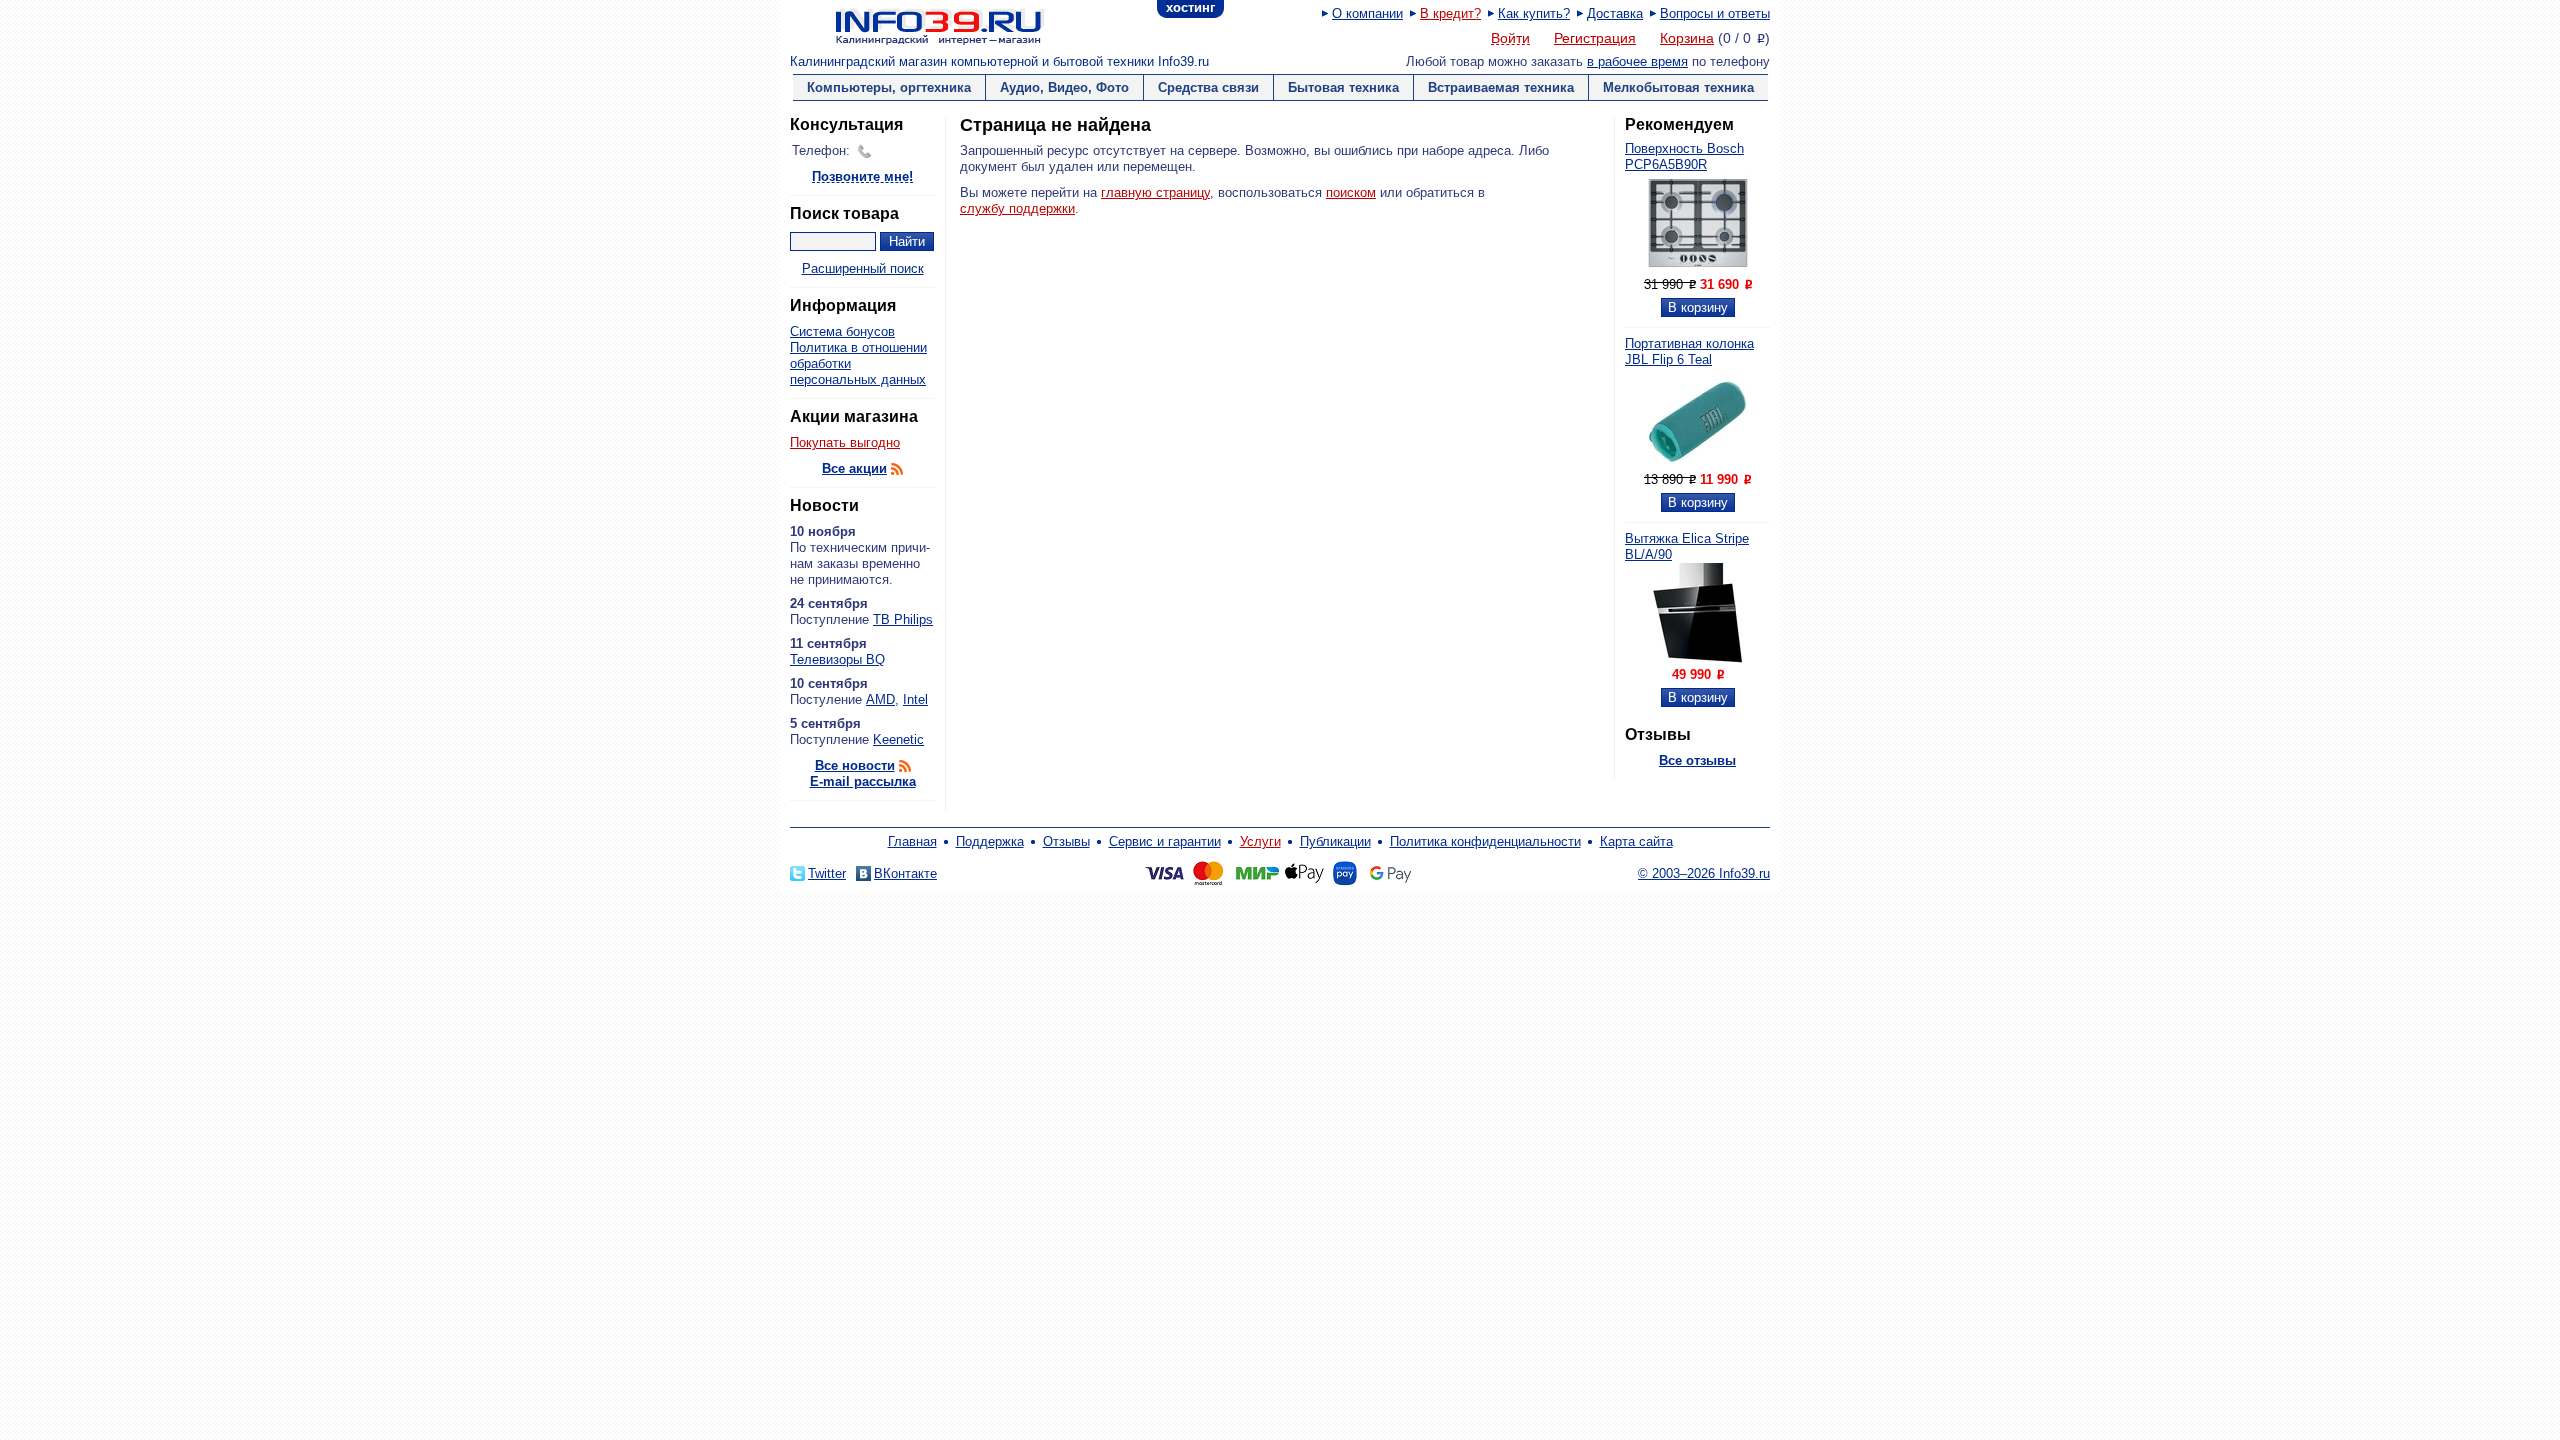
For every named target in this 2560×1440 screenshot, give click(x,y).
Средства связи (1208, 87)
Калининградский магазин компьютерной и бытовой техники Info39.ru (999, 61)
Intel (915, 699)
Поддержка (990, 841)
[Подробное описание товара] (1698, 268)
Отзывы (1066, 841)
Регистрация (1595, 38)
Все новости (855, 765)
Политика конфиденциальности (1485, 841)
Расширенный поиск (863, 268)
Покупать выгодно (845, 442)
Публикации (1335, 841)
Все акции (854, 468)
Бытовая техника (1343, 87)
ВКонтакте (905, 873)
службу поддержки (1017, 208)
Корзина (1687, 38)
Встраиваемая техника (1501, 87)
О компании (1367, 13)
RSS (897, 469)
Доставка (1615, 13)
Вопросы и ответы (1715, 13)
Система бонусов (842, 331)
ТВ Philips (903, 619)
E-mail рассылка (863, 781)
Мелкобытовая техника (1678, 87)
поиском (1351, 192)
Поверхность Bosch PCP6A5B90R (1684, 156)
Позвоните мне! (862, 177)
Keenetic (898, 739)
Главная (912, 841)
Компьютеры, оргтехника (889, 87)
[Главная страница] (915, 25)
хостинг (1190, 7)
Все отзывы (1697, 760)
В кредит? (1450, 13)
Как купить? (1534, 13)
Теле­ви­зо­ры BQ (837, 659)
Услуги (1260, 841)
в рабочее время (1637, 61)
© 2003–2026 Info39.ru (1704, 873)
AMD (880, 699)
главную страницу (1155, 192)
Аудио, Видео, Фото (1064, 87)
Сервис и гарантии (1165, 841)
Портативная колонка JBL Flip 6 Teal (1689, 351)
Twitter (827, 873)
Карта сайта (1636, 841)
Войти (1510, 39)
